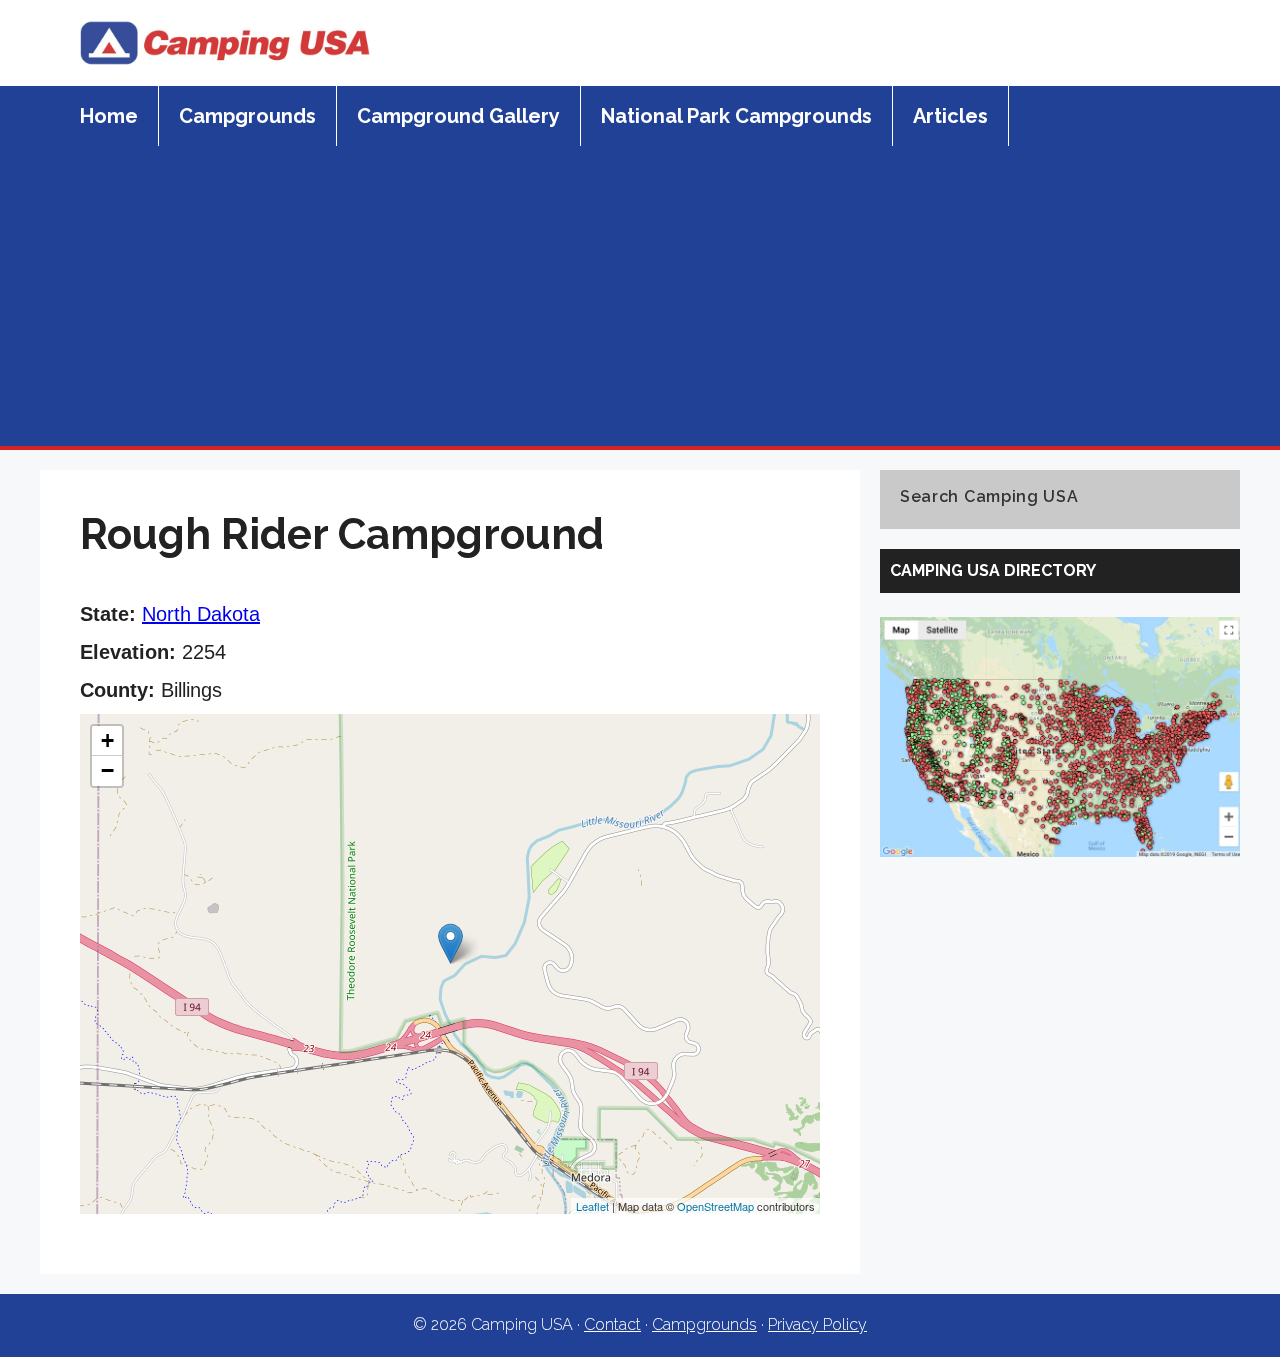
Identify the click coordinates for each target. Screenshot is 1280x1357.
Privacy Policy (817, 1324)
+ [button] (107, 740)
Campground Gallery (458, 116)
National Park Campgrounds (736, 116)
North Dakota (201, 614)
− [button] (107, 770)
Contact (612, 1324)
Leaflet (592, 1206)
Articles (950, 116)
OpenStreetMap (715, 1206)
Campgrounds (247, 116)
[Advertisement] (640, 296)
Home (109, 116)
